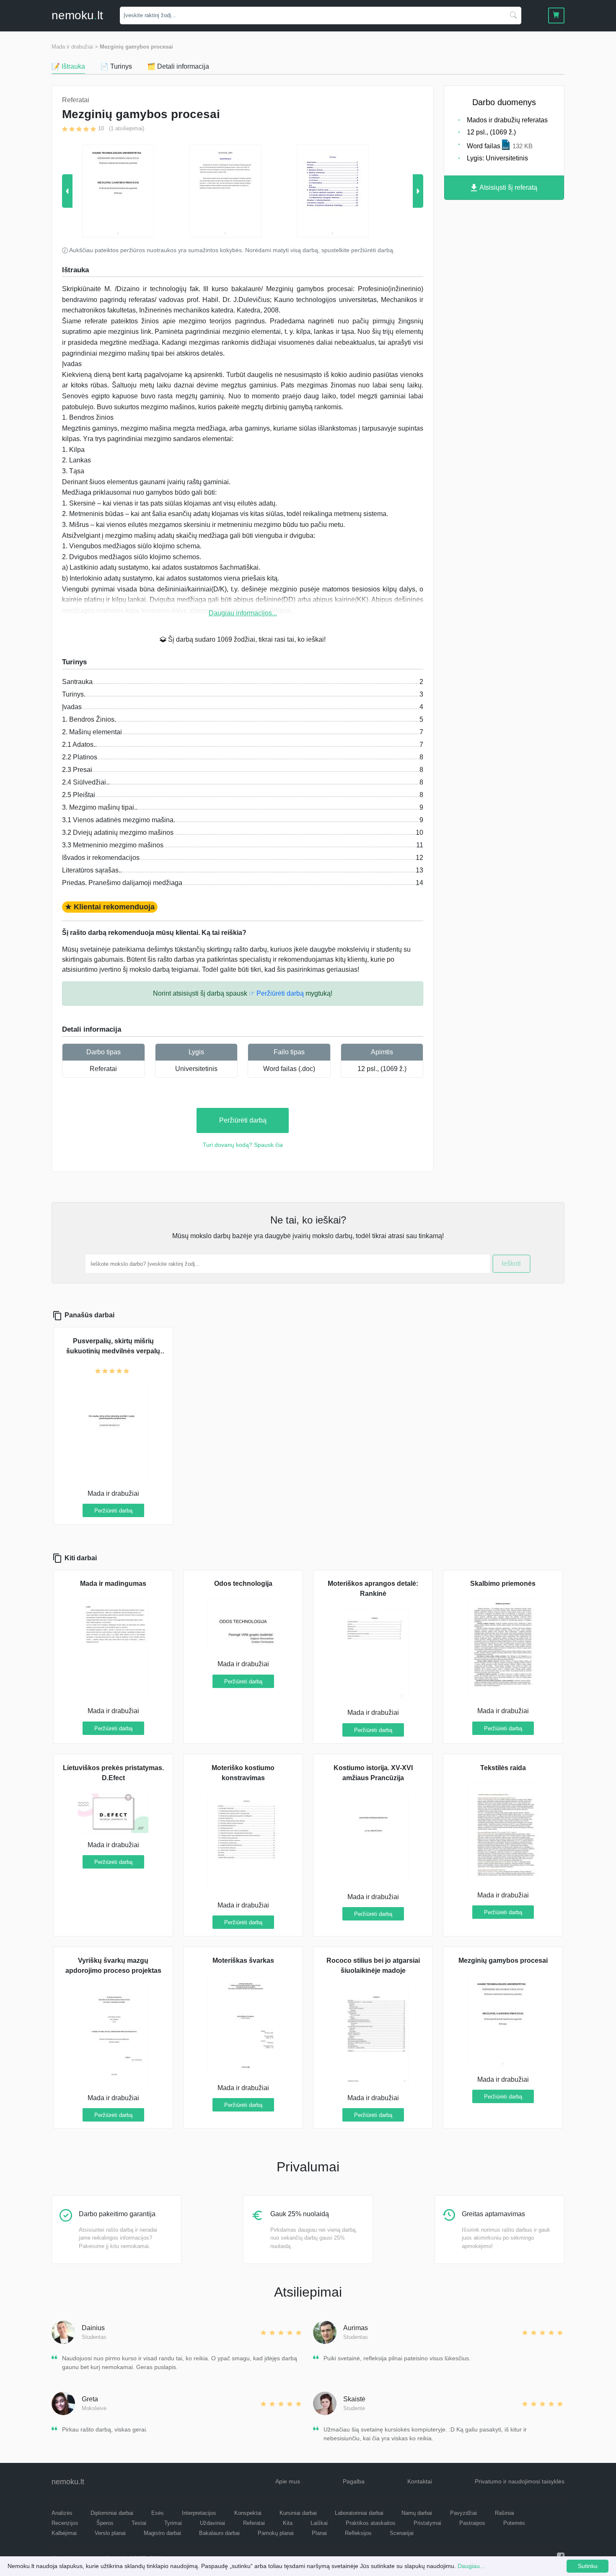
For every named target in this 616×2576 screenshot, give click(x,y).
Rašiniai (505, 2513)
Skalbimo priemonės (503, 1584)
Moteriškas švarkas (243, 1960)
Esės (158, 2513)
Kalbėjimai (64, 2533)
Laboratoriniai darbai (359, 2513)
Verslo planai (110, 2533)
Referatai (103, 1069)
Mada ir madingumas (113, 1584)
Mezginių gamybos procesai (136, 47)
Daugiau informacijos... (243, 613)
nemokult (77, 15)
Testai (139, 2523)
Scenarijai (402, 2533)
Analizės (62, 2513)
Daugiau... (471, 2566)
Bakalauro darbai (219, 2533)
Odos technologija (243, 1584)
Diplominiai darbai (112, 2513)
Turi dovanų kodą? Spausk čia (243, 1145)
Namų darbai (417, 2513)
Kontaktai (420, 2481)
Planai (319, 2533)
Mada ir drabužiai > (75, 47)
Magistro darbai (162, 2533)
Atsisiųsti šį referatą (508, 187)
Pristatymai (427, 2523)
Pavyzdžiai (463, 2513)
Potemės (514, 2523)
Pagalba (354, 2481)
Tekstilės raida (503, 1768)
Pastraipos (472, 2523)
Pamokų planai (276, 2533)
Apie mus (288, 2481)
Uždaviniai (212, 2523)
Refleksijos (358, 2533)
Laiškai (319, 2523)
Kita (288, 2523)
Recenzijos (65, 2523)
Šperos (105, 2523)
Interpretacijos (199, 2513)
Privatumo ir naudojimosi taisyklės (520, 2481)
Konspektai (248, 2513)
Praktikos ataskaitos (371, 2523)
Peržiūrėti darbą (243, 1120)
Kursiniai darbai (298, 2513)
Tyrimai (173, 2523)
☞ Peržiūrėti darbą (276, 993)
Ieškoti (511, 1263)
